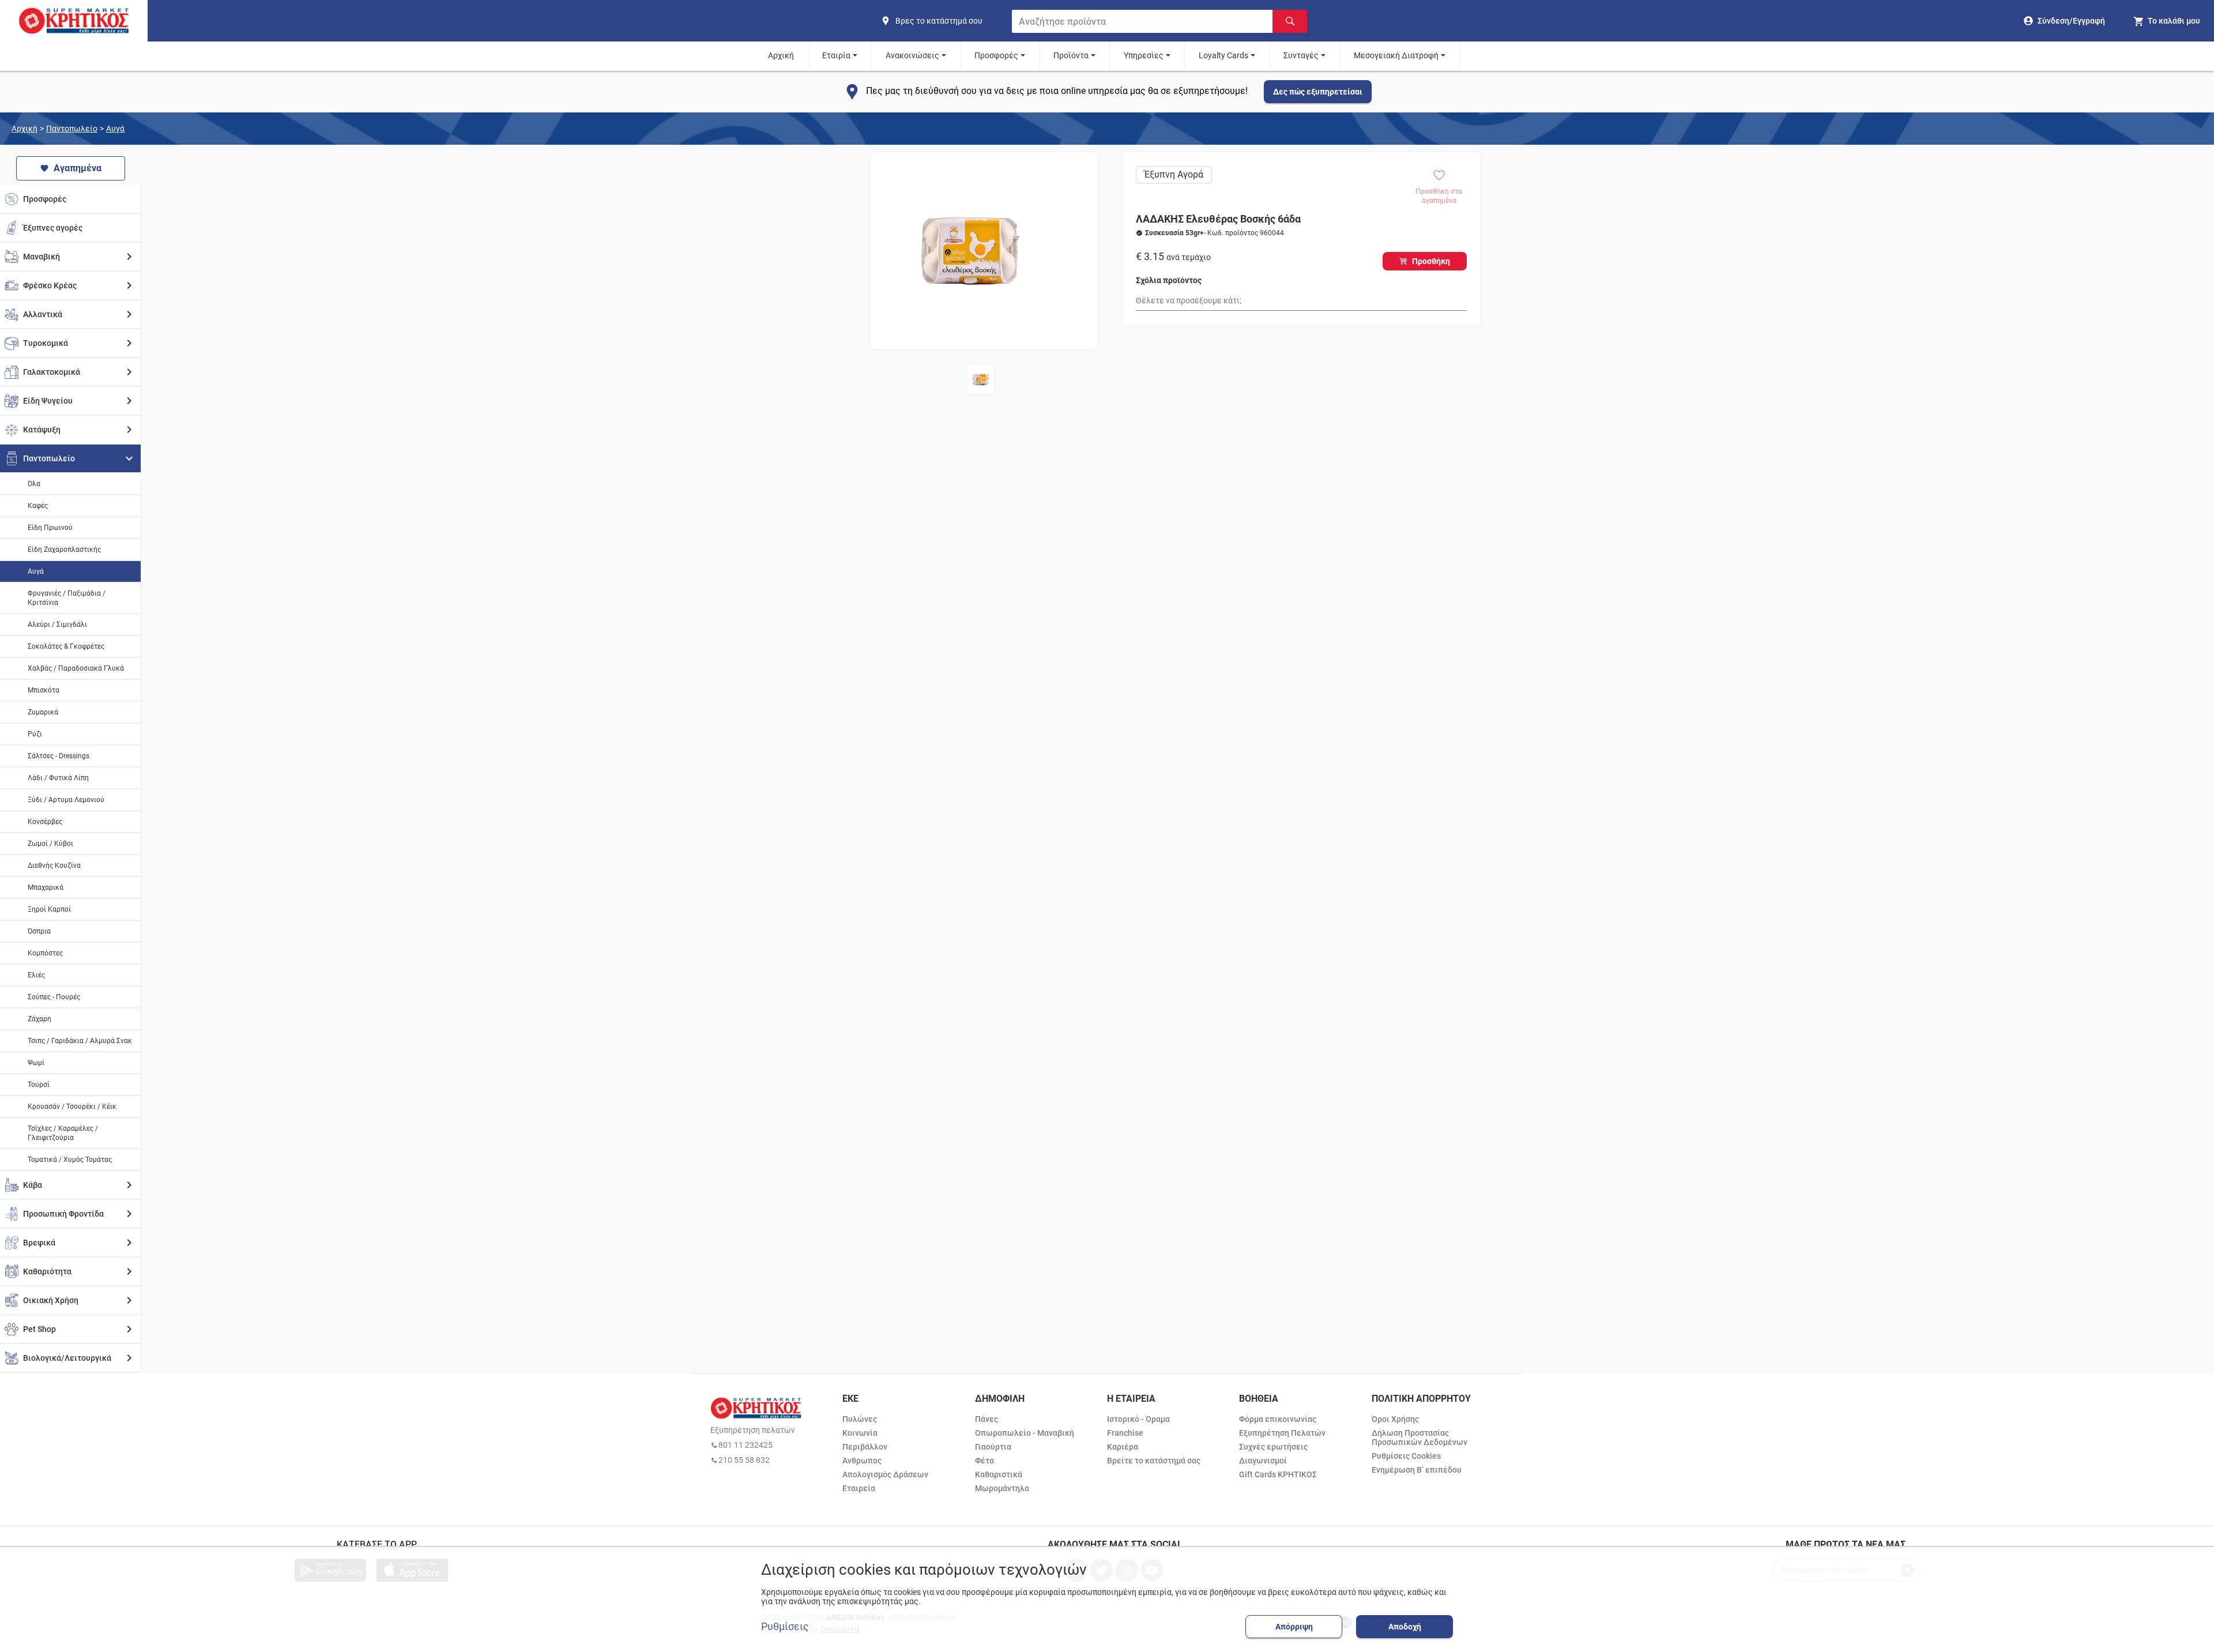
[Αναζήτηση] (1290, 21)
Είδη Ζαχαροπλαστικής (64, 550)
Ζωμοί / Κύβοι (50, 844)
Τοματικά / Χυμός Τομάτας (70, 1160)
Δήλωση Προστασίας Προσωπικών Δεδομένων (1419, 1437)
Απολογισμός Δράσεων (885, 1474)
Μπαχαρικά (46, 887)
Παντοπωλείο (72, 129)
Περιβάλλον (865, 1447)
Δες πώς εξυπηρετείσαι (1318, 92)
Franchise (1125, 1433)
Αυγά (115, 129)
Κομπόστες (45, 953)
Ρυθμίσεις (785, 1627)
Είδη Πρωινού (50, 528)
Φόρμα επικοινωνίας (1278, 1419)
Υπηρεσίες (1144, 55)
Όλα (34, 484)
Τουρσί (39, 1085)
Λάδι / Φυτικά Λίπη (58, 778)
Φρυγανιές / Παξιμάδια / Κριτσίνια (67, 598)
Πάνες (986, 1419)
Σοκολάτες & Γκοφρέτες (66, 646)
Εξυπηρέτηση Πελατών (1282, 1433)
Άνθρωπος (862, 1461)
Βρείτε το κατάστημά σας (1154, 1461)
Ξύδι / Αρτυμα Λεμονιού (66, 800)
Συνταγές (1301, 55)
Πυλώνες (860, 1419)
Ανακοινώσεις (912, 55)
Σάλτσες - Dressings (59, 756)
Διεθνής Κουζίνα (54, 865)
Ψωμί (36, 1063)
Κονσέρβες (45, 822)
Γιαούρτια (993, 1447)
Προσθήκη (1431, 261)
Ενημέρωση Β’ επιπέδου (1417, 1470)
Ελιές (36, 975)
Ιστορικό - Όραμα (1138, 1419)
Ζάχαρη (39, 1019)
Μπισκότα (44, 690)
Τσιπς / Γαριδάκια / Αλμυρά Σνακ (80, 1041)
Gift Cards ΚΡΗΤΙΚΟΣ (1278, 1474)
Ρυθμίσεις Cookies (1406, 1456)
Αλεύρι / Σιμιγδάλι (57, 624)
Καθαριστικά (999, 1474)
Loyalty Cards (1223, 55)
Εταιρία (836, 55)
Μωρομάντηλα (1002, 1488)
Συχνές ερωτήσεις (1273, 1447)
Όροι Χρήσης (1395, 1419)
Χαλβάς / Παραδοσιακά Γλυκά (76, 668)
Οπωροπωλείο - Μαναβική (1025, 1433)
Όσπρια (39, 931)
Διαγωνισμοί (1263, 1461)
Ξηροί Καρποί (49, 909)
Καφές (38, 506)
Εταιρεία (859, 1488)
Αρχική (781, 55)
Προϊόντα (1071, 55)
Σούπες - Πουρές (54, 997)
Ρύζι (35, 734)
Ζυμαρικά (43, 712)
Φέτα (984, 1461)
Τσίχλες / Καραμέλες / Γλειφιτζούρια (63, 1133)
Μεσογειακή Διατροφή (1396, 55)
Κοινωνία (860, 1433)
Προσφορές (996, 55)
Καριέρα (1123, 1447)
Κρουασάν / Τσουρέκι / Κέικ (72, 1107)
